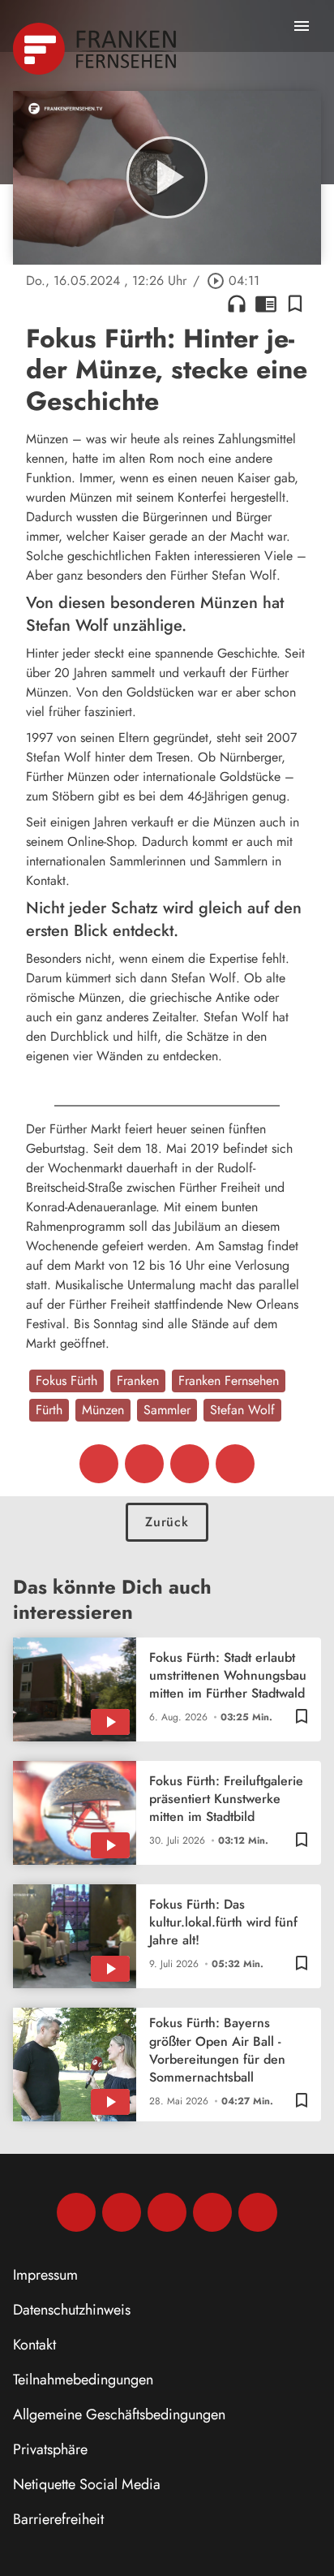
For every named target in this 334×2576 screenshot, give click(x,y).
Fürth (49, 1410)
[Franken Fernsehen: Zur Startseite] (96, 49)
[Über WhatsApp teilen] (190, 1464)
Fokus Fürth (66, 1381)
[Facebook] (76, 2212)
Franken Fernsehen (229, 1381)
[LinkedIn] (212, 2212)
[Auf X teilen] (144, 1464)
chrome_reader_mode (266, 304)
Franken (138, 1381)
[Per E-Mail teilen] (235, 1464)
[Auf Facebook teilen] (99, 1464)
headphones (237, 304)
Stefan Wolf (242, 1410)
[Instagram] (122, 2212)
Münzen (103, 1410)
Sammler (167, 1410)
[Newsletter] (258, 2212)
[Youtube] (167, 2212)
